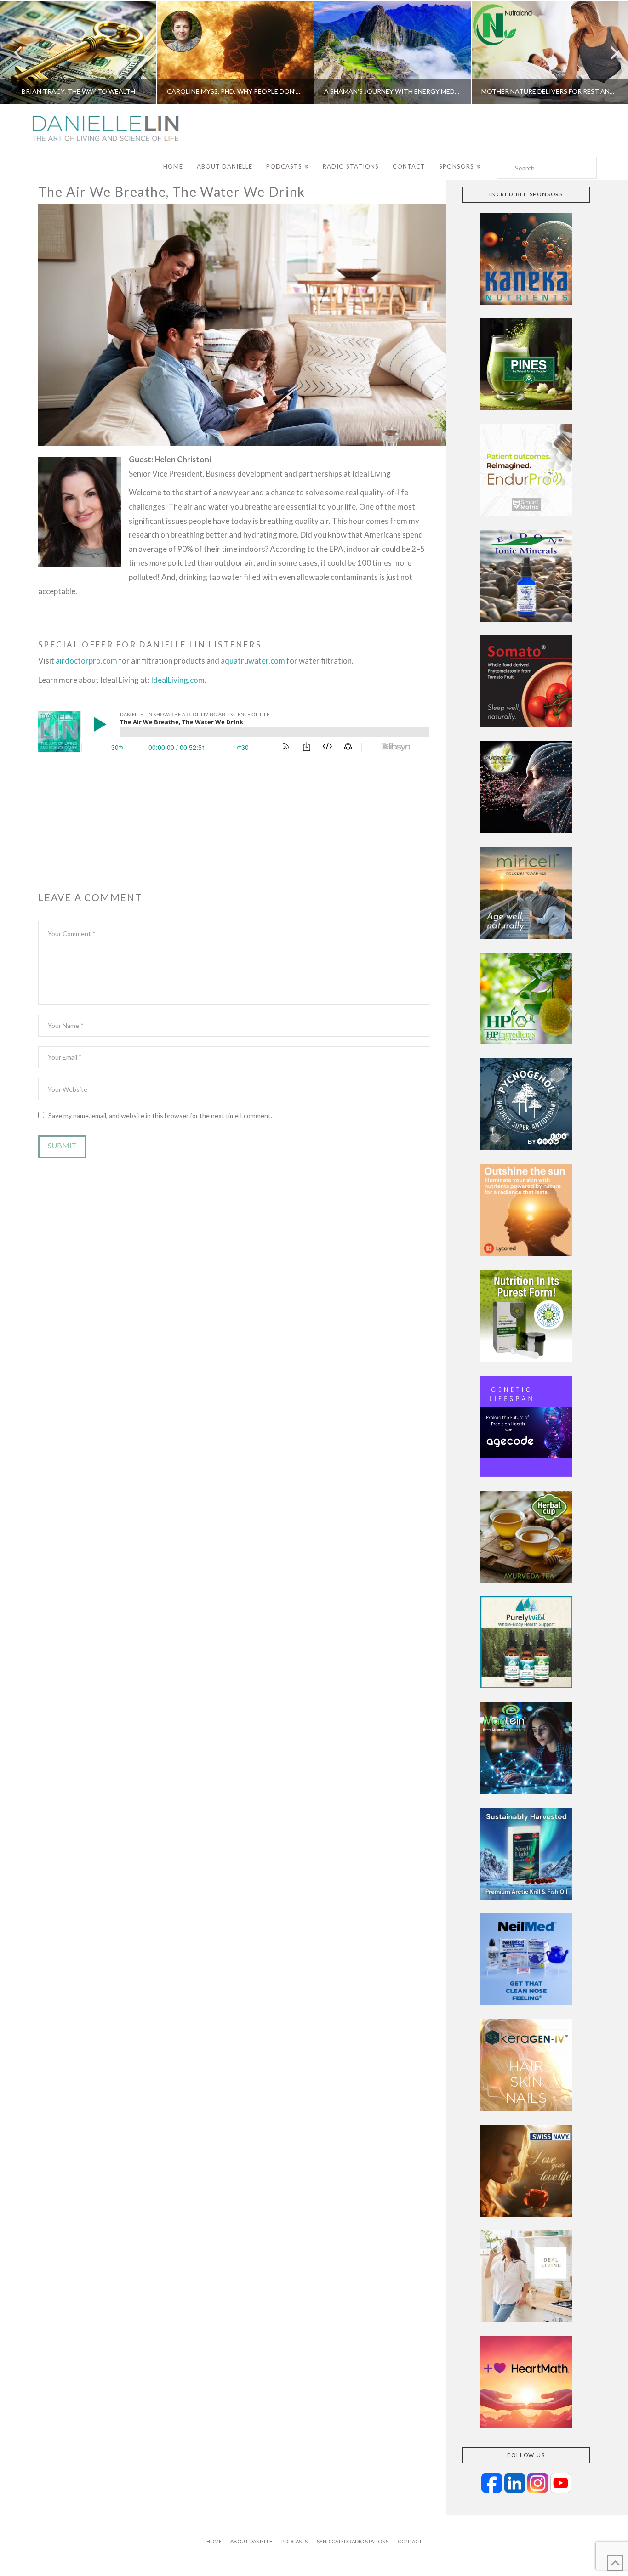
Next (608, 53)
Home (214, 2541)
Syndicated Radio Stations (353, 2541)
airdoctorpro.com (86, 661)
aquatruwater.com (253, 661)
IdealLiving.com (178, 680)
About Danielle (251, 2541)
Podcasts (294, 2541)
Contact (410, 2541)
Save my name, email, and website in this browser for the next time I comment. (160, 1115)
